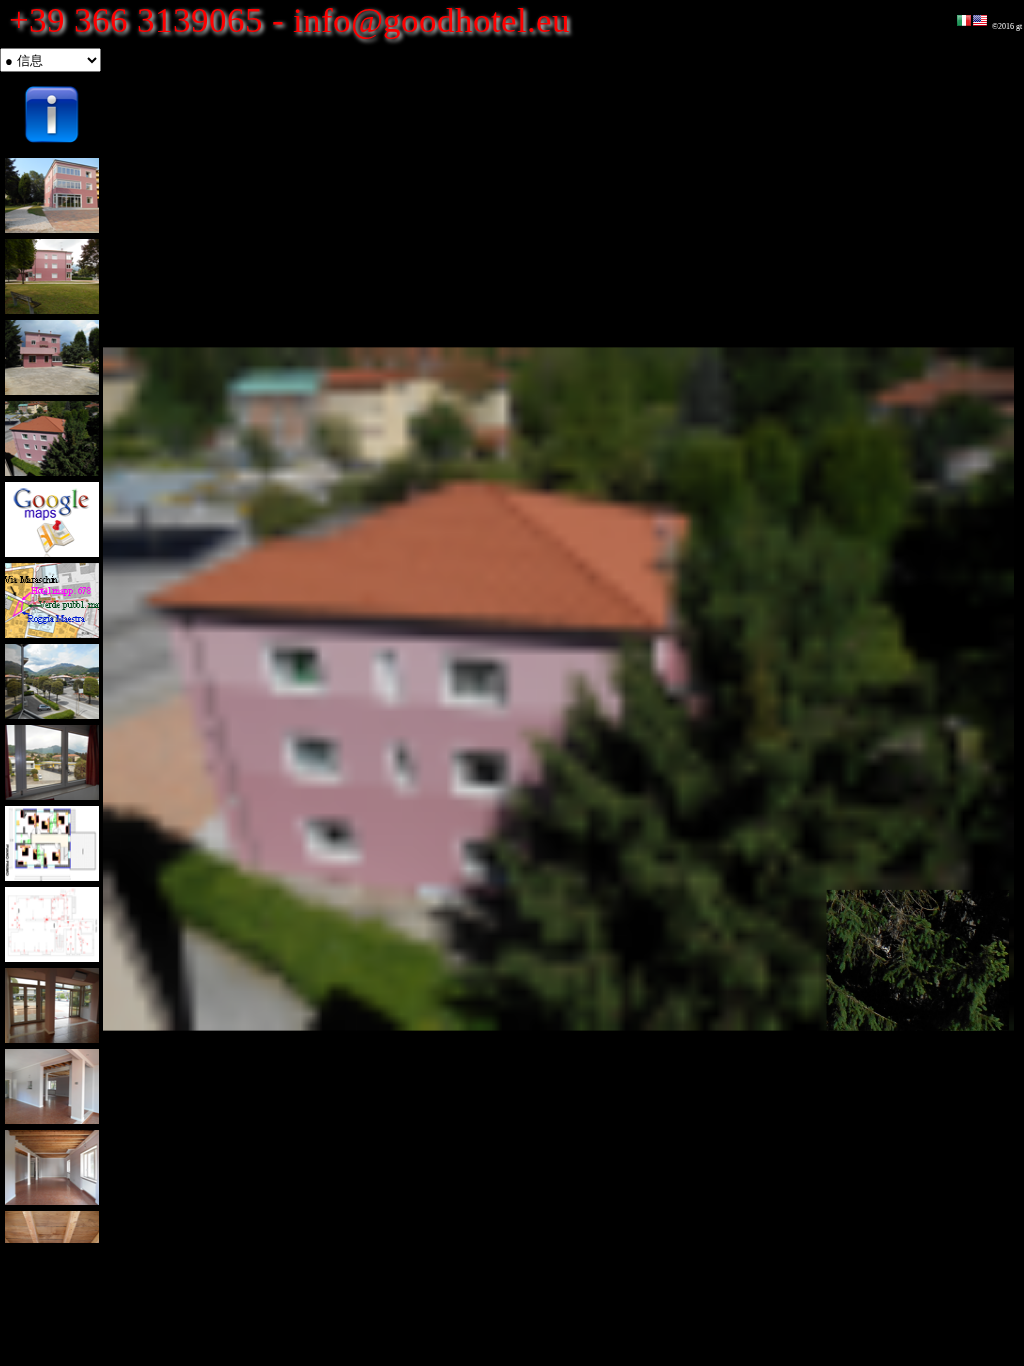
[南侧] (52, 357)
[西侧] (52, 438)
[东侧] (52, 276)
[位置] (52, 519)
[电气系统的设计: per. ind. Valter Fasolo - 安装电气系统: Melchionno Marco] (52, 924)
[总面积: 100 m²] (52, 1005)
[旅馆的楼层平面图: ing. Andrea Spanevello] (52, 843)
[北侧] (52, 195)
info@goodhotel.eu (431, 20)
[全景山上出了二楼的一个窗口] (52, 681)
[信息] (52, 114)
